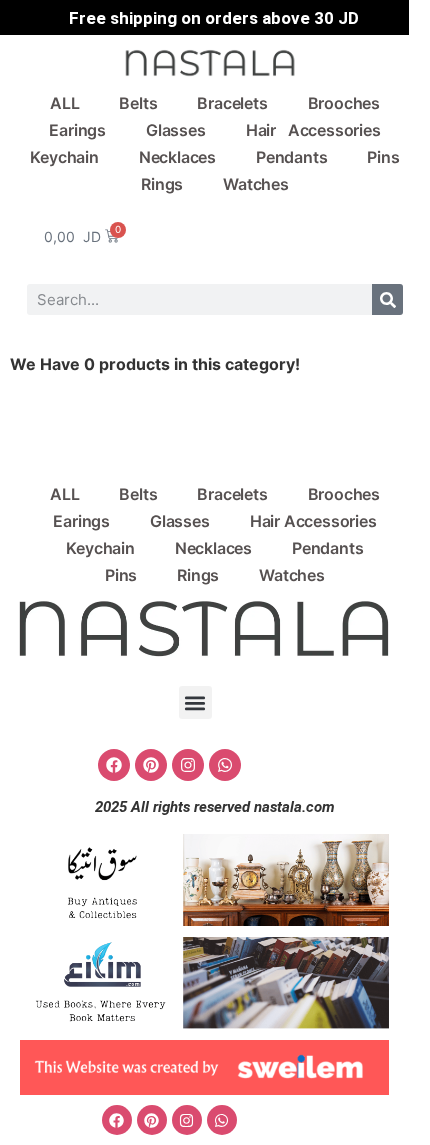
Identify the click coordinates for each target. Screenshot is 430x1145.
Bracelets (232, 103)
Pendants (291, 157)
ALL (64, 103)
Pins (383, 157)
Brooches (344, 103)
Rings (162, 184)
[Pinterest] (151, 765)
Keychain (64, 157)
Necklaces (177, 157)
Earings (77, 130)
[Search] (387, 299)
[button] (195, 702)
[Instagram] (188, 765)
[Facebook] (114, 765)
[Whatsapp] (225, 765)
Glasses (176, 130)
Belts (138, 103)
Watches (256, 184)
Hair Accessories (313, 130)
